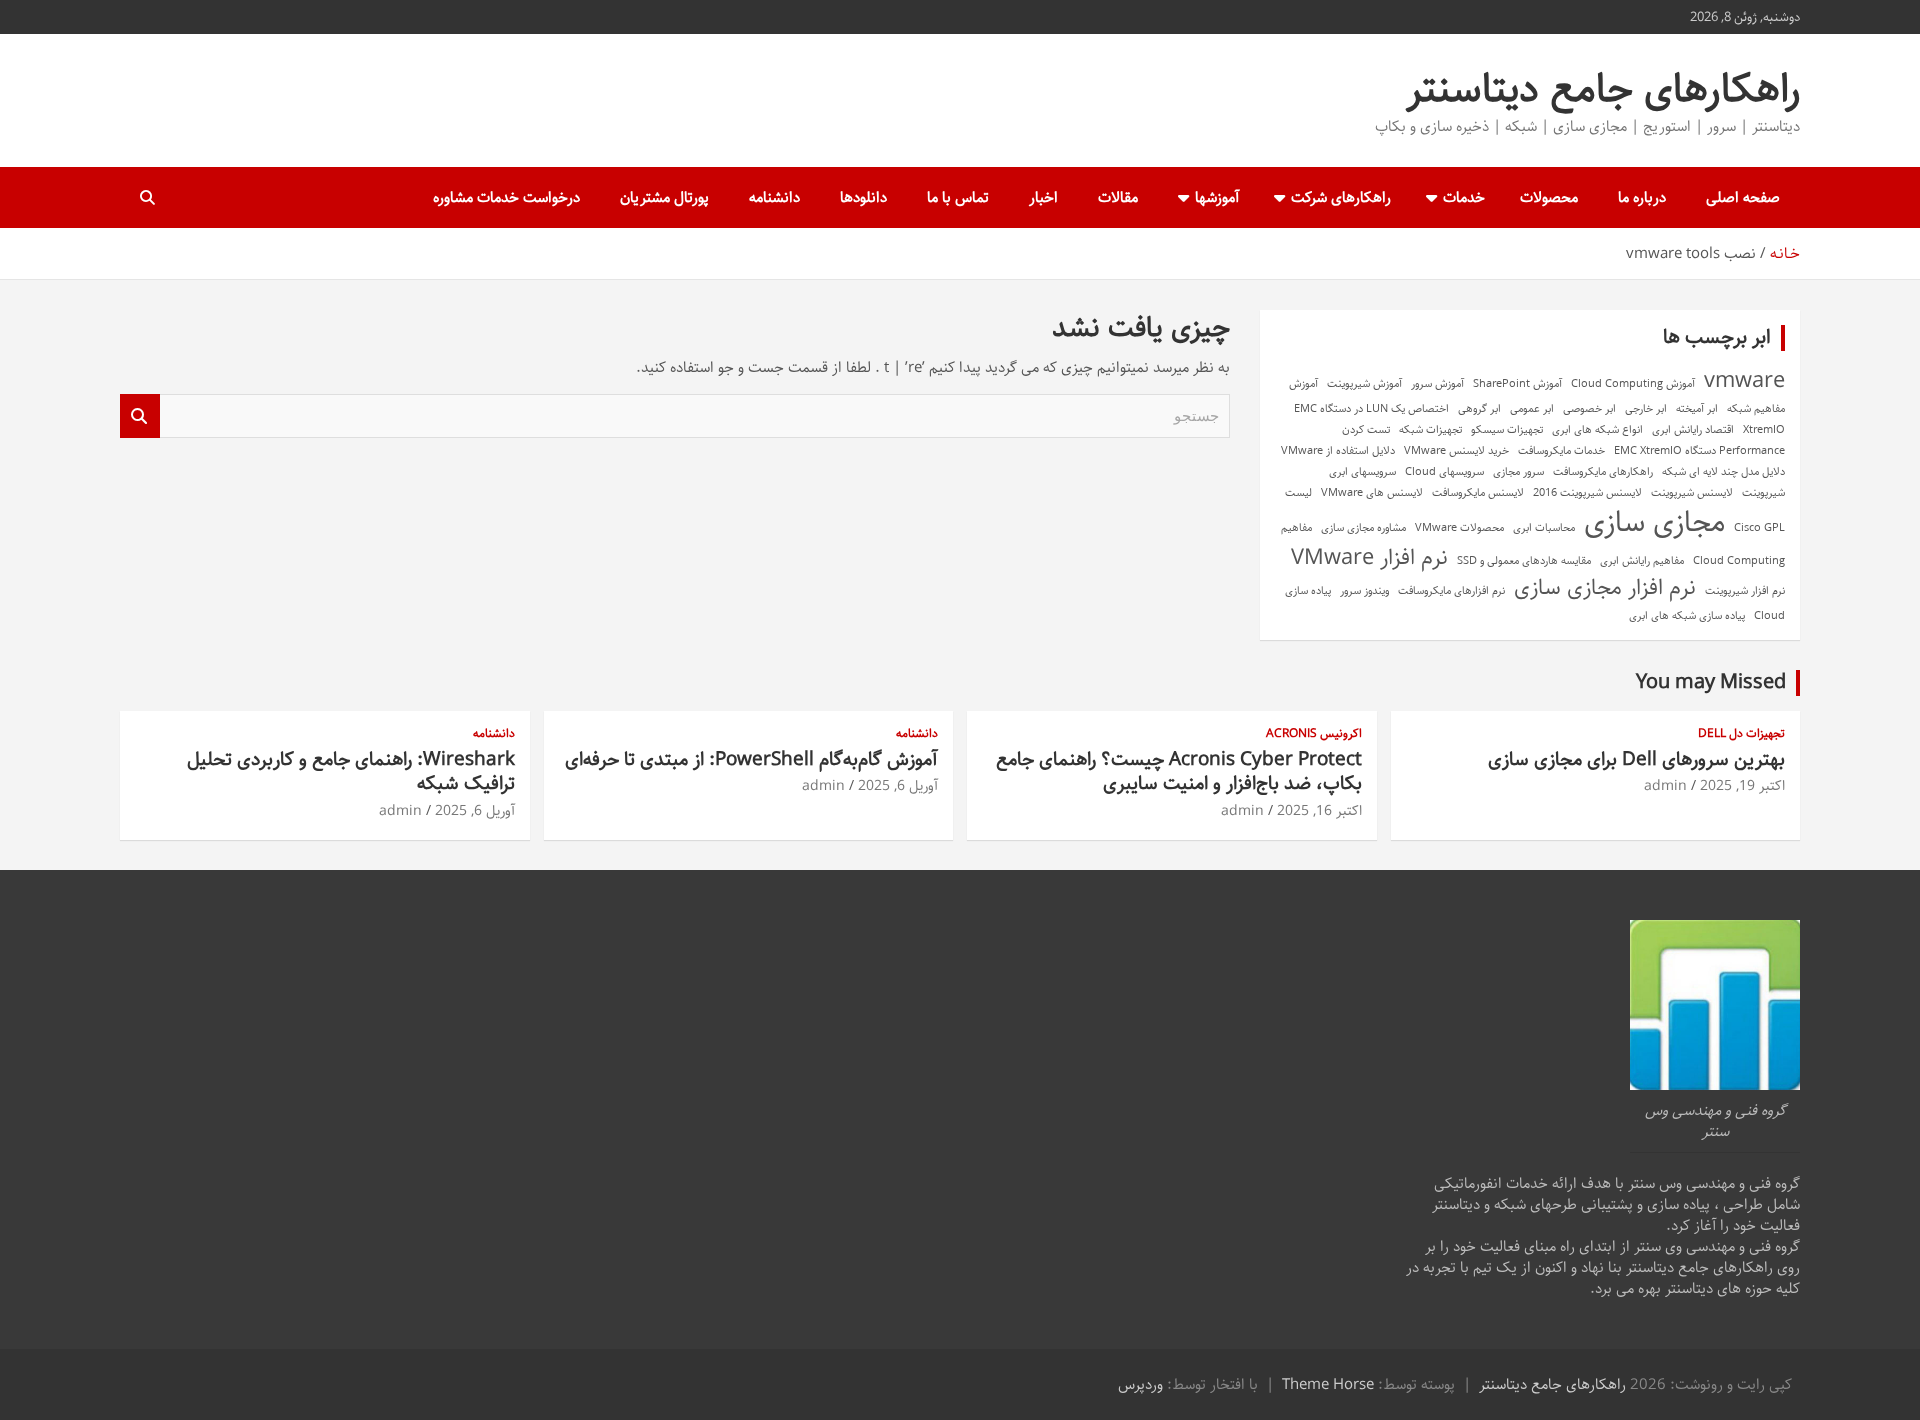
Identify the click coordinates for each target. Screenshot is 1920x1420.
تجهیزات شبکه (1430, 430)
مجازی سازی (1654, 522)
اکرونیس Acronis (1314, 734)
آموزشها (1217, 197)
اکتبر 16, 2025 (1319, 811)
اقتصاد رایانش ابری (1693, 430)
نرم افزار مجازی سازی (1605, 588)
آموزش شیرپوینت (1364, 384)
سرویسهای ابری (1362, 472)
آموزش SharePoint (1517, 384)
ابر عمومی (1532, 409)
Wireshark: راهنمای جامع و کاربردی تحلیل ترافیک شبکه (351, 772)
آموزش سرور (1437, 384)
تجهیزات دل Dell (1741, 734)
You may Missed (1711, 682)
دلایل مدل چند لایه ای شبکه (1723, 472)
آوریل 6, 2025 (898, 786)
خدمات (1464, 197)
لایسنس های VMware (1372, 493)
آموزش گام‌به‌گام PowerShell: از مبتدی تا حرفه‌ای (751, 759)
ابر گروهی (1479, 409)
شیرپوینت (1763, 493)
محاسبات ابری (1544, 528)
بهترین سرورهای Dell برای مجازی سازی (1636, 759)
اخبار (1043, 197)
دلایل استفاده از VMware (1338, 451)
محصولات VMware (1459, 528)
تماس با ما (958, 197)
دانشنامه (774, 197)
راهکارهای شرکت (1341, 197)
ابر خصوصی (1589, 409)
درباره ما (1642, 197)
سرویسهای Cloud (1444, 472)
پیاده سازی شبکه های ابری (1687, 616)
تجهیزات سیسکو (1507, 430)
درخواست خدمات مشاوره (506, 197)
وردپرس (1140, 1384)
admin (1665, 786)
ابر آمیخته (1697, 409)
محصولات (1549, 197)
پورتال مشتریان (664, 197)
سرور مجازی (1518, 472)
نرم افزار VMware (1369, 558)
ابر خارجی (1646, 409)
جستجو (140, 416)
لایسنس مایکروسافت (1478, 493)
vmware (1744, 381)
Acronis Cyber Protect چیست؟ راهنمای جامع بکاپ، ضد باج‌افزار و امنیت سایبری (1179, 772)
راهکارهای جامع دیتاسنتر (1603, 89)
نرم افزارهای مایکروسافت (1451, 591)
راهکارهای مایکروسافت (1603, 472)
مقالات (1118, 197)
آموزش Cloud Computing (1633, 384)
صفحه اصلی (1743, 197)
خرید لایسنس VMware (1456, 451)
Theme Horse (1328, 1384)
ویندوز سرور (1364, 591)
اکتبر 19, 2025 (1742, 786)
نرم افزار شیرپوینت (1745, 591)
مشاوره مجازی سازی (1363, 528)
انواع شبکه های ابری (1597, 430)
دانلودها (863, 197)
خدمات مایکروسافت (1561, 451)
